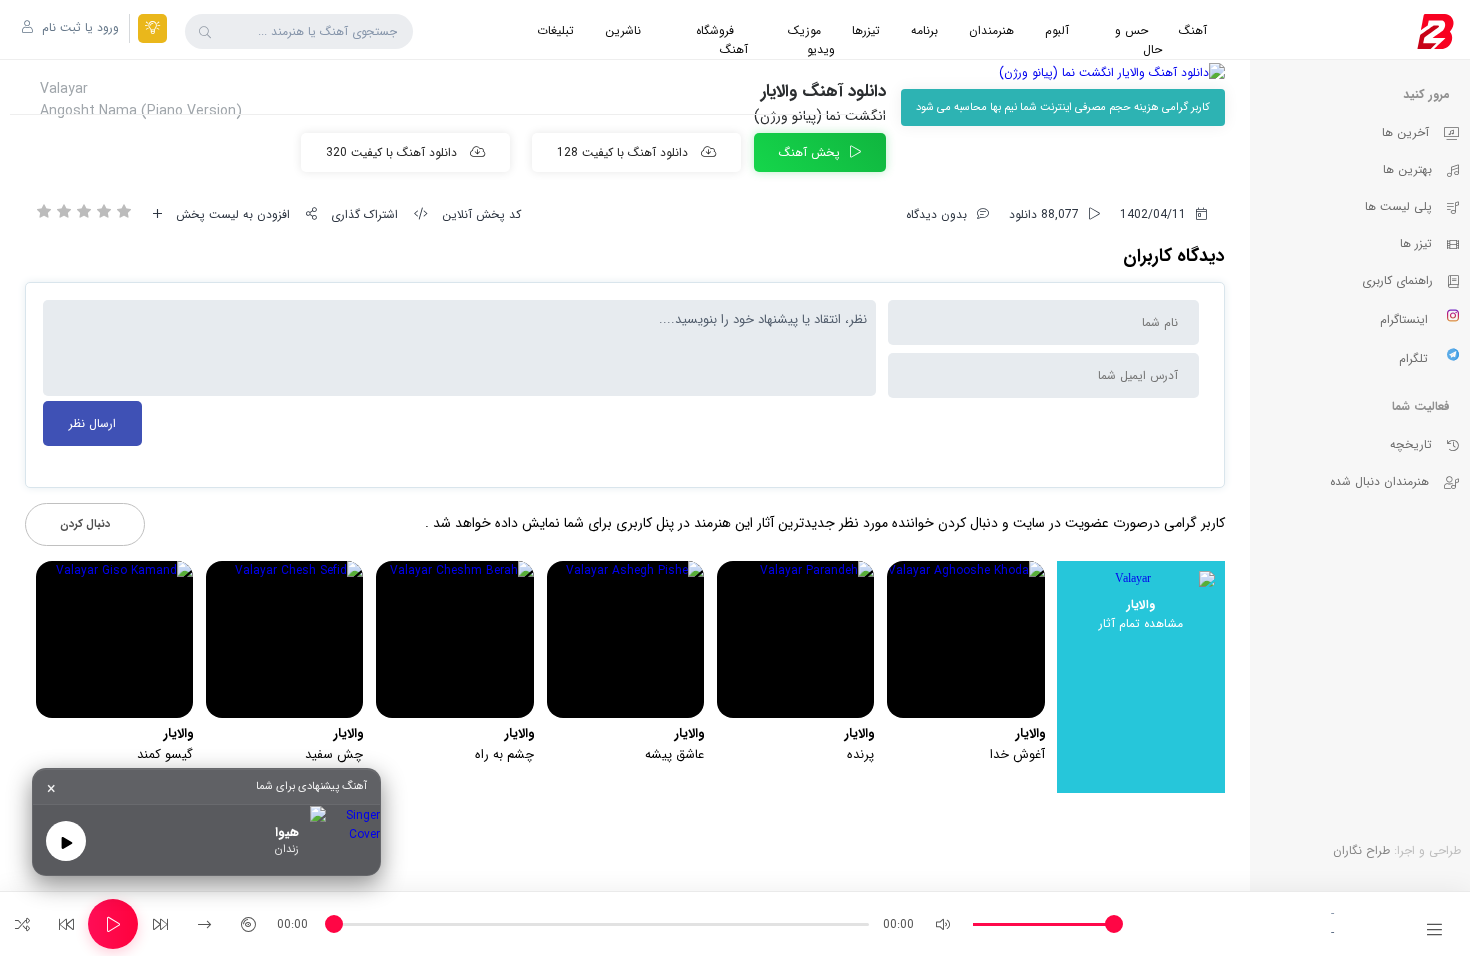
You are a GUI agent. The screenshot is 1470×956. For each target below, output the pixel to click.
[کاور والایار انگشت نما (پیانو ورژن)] (1063, 72)
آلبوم (1057, 30)
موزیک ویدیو (811, 40)
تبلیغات (555, 30)
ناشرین (623, 30)
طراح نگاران (1361, 850)
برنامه (924, 30)
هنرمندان (991, 30)
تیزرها (866, 30)
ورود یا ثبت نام (78, 27)
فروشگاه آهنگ (722, 40)
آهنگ (1193, 30)
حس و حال (1138, 40)
